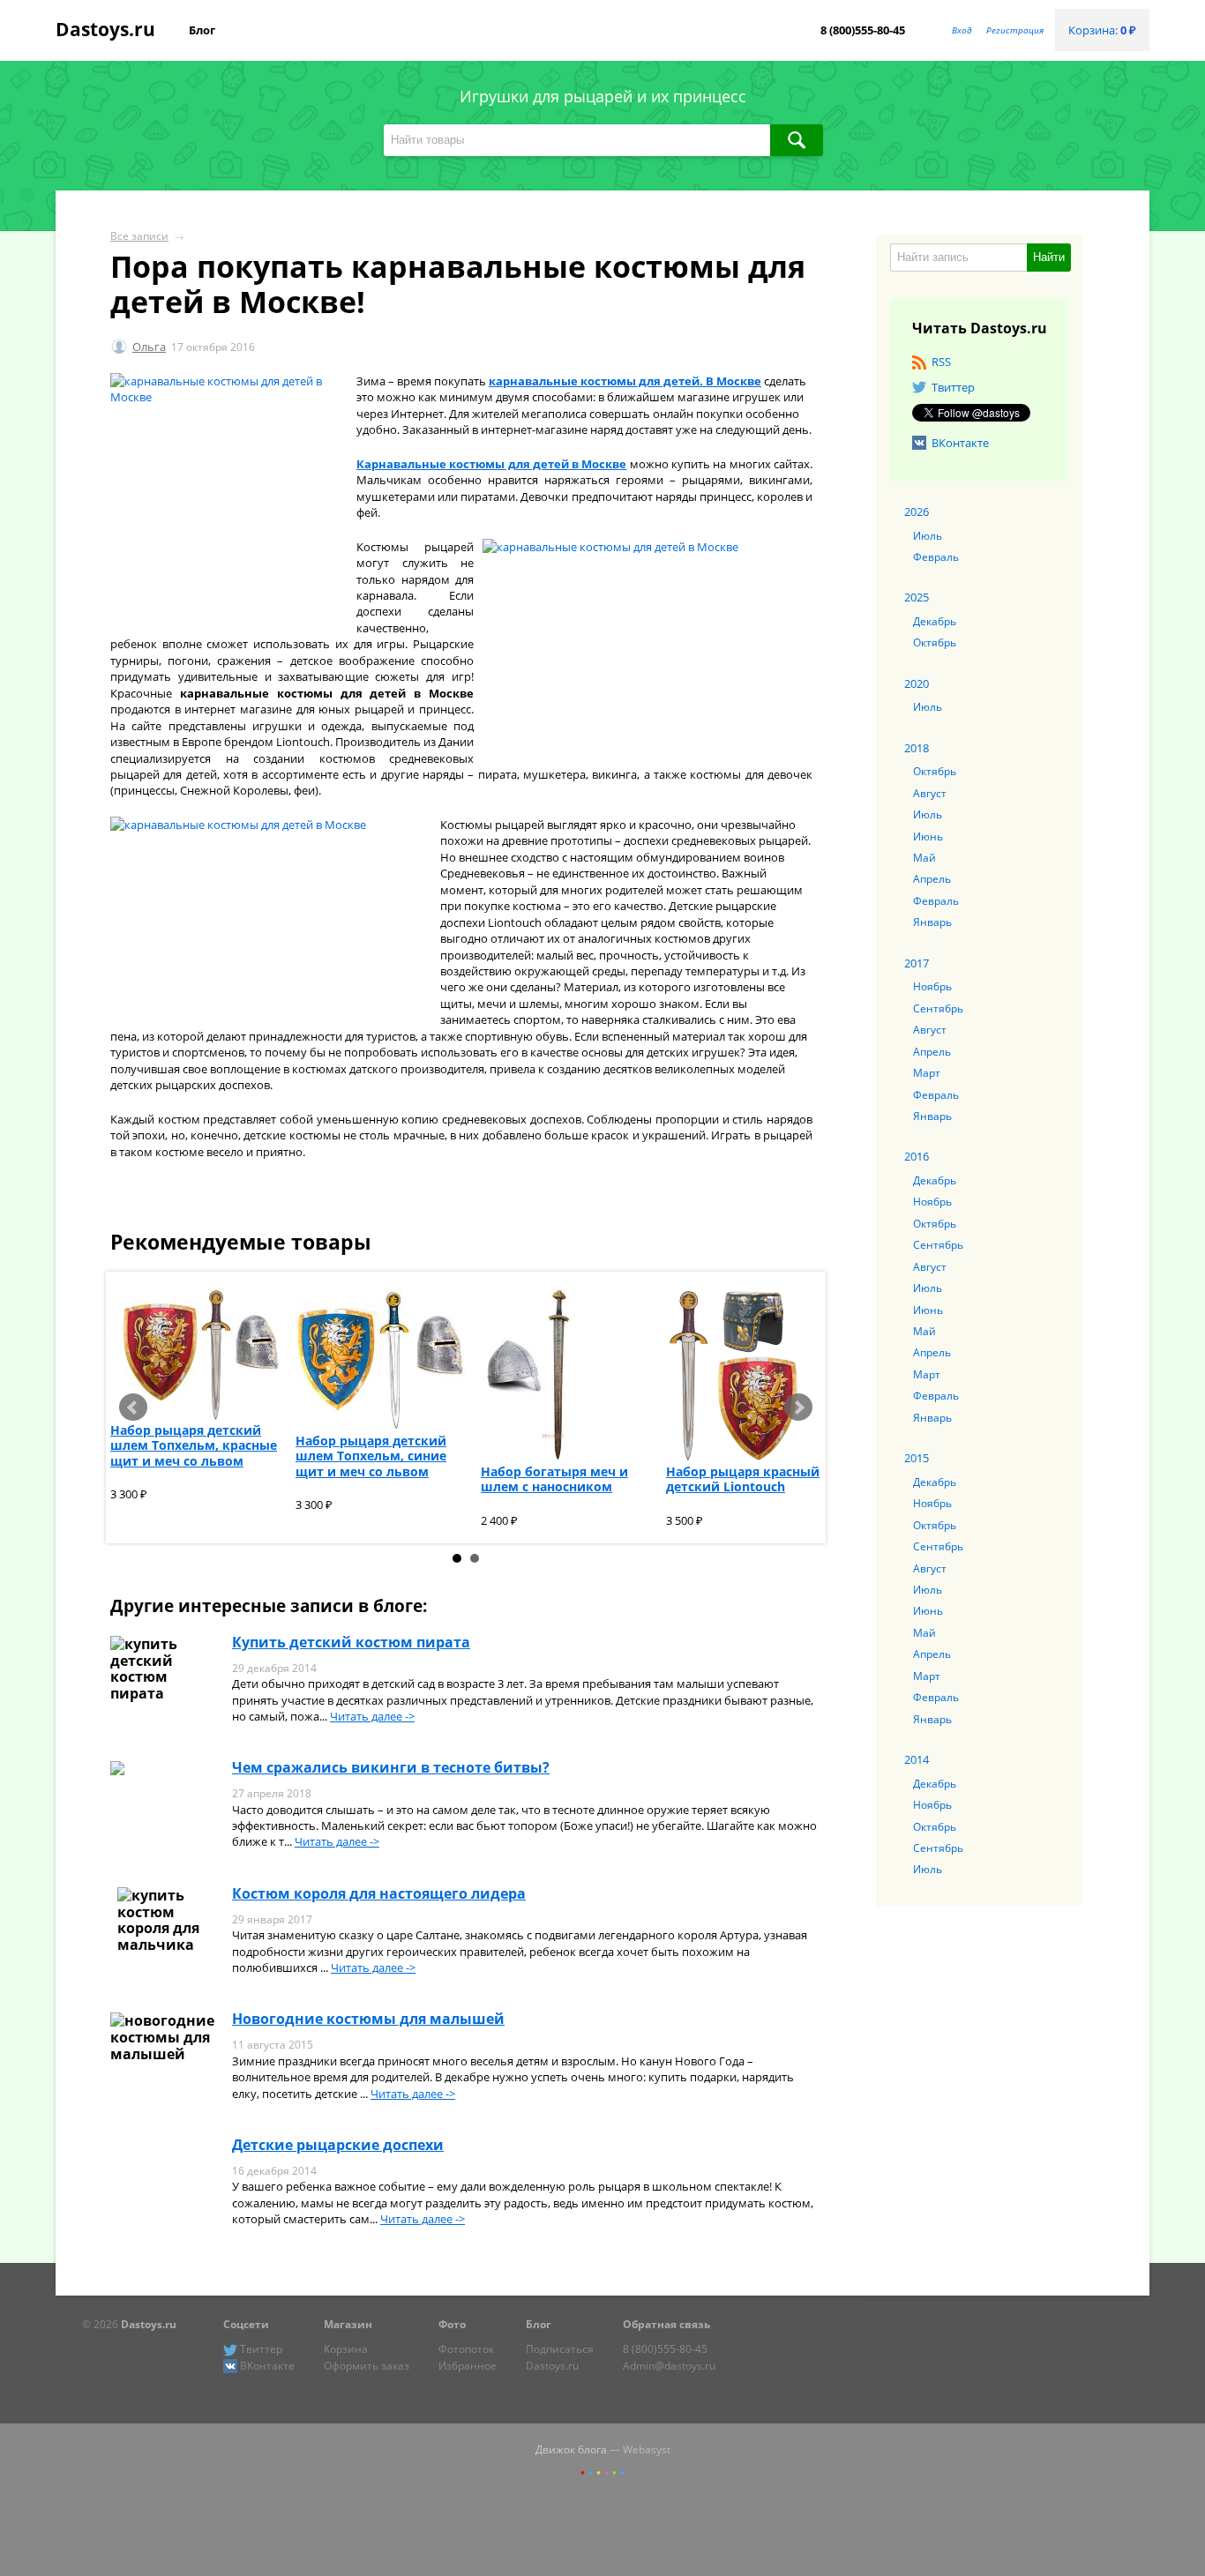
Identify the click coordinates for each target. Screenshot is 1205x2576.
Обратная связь (666, 2324)
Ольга (149, 347)
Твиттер (953, 387)
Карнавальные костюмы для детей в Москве (492, 464)
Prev (133, 1407)
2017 (917, 963)
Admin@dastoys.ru (669, 2365)
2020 (917, 683)
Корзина (346, 2348)
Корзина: (1102, 30)
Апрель (932, 878)
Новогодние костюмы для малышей (368, 2019)
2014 (917, 1759)
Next (798, 1407)
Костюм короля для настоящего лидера (379, 1893)
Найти (1049, 257)
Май (924, 857)
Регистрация (1015, 30)
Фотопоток (466, 2348)
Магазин (348, 2324)
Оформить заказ (367, 2365)
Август (930, 793)
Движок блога (571, 2449)
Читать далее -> (372, 1716)
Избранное (468, 2365)
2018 (917, 748)
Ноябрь (932, 986)
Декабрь (935, 621)
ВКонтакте (960, 443)
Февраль (936, 556)
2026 (917, 511)
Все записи (139, 235)
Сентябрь (938, 1008)
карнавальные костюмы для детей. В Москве (625, 381)
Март (927, 1072)
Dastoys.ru (105, 29)
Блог (202, 30)
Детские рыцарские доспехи (338, 2145)
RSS (941, 362)
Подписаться (560, 2348)
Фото (452, 2324)
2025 (917, 597)
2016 (917, 1156)
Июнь (928, 836)
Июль (928, 535)
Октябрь (935, 642)
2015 (917, 1458)
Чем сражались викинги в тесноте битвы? (391, 1767)
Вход (962, 30)
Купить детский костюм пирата (351, 1642)
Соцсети (246, 2324)
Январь (932, 922)
